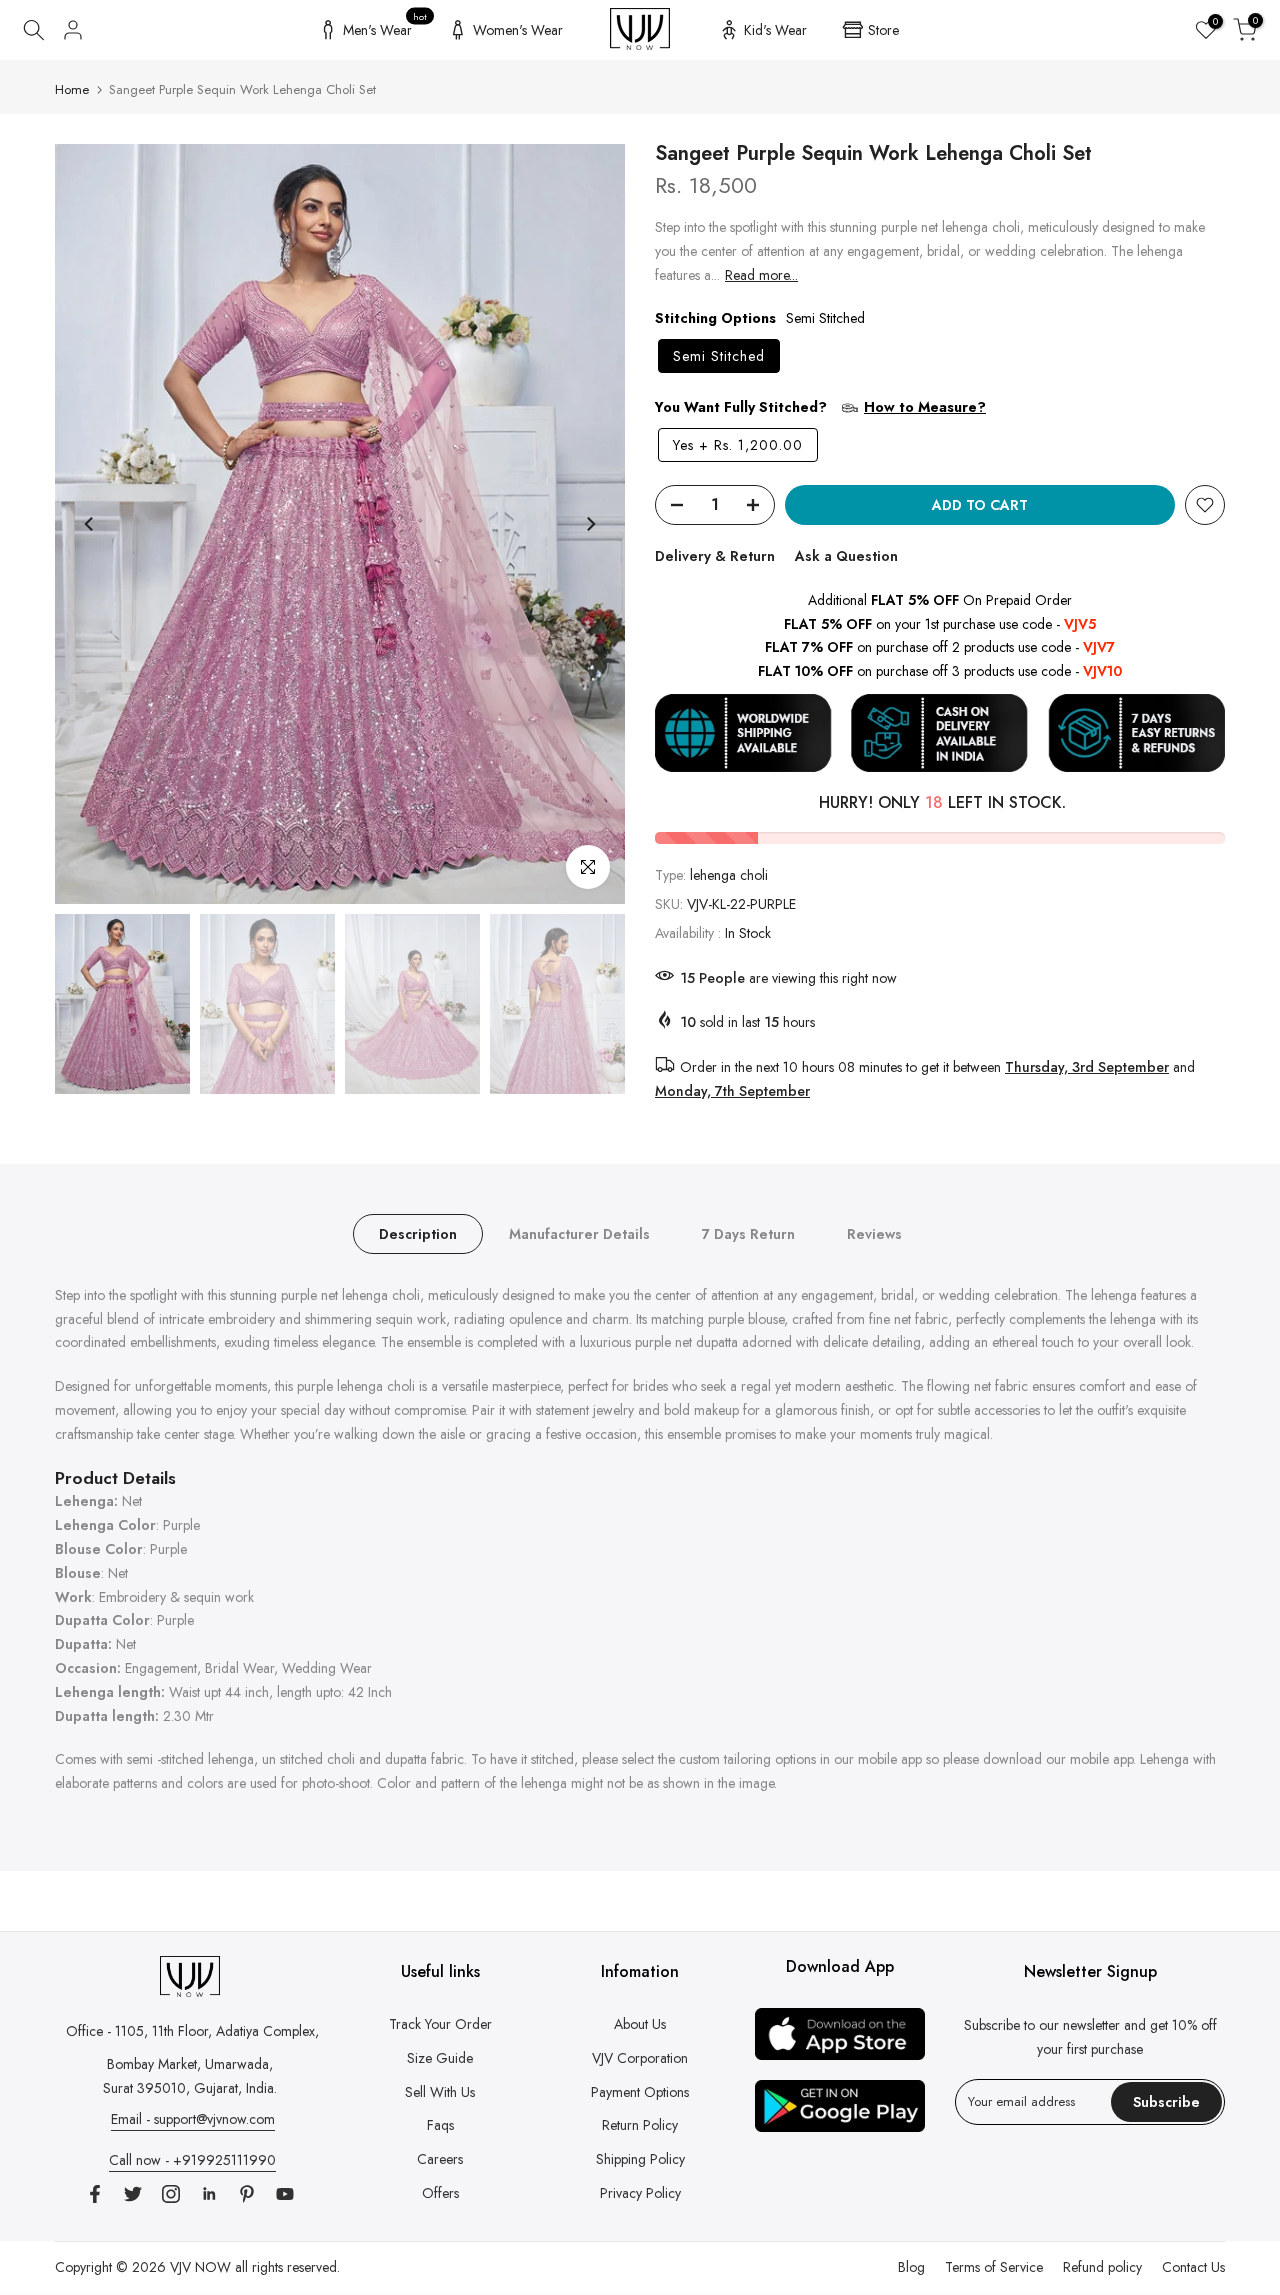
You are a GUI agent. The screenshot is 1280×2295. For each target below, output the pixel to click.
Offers (440, 2193)
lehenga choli (729, 875)
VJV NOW (200, 2267)
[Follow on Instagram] (171, 2194)
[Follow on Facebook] (95, 2194)
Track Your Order (440, 2024)
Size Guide (440, 2058)
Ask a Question (846, 556)
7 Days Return (748, 1233)
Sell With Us (440, 2092)
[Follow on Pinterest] (247, 2194)
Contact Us (1193, 2267)
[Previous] (90, 524)
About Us (640, 2024)
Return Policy (640, 2125)
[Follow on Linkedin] (209, 2194)
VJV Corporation (640, 2058)
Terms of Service (994, 2267)
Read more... (761, 275)
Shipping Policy (640, 2159)
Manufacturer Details (579, 1233)
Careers (440, 2159)
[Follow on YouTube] (285, 2194)
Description (418, 1233)
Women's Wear (518, 30)
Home (72, 89)
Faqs (440, 2125)
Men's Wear (385, 27)
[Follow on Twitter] (133, 2194)
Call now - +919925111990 (192, 2160)
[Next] (590, 524)
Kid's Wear (775, 30)
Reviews (874, 1233)
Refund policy (1102, 2267)
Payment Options (640, 2092)
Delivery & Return (715, 556)
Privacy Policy (640, 2193)
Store (883, 30)
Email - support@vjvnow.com (193, 2119)
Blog (911, 2267)
